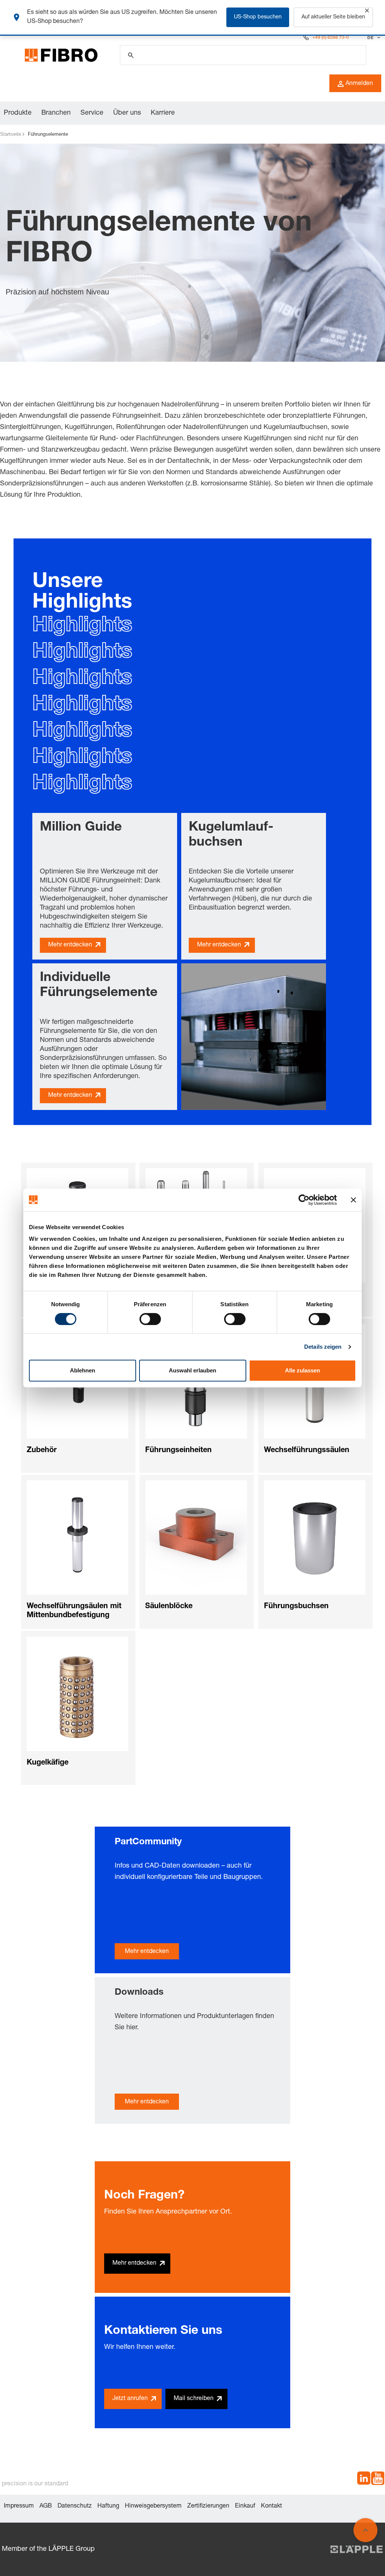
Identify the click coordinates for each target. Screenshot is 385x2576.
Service (92, 113)
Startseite (11, 134)
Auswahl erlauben (192, 1370)
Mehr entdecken (70, 945)
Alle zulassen (302, 1370)
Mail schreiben (194, 2399)
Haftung (108, 2506)
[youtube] (378, 2480)
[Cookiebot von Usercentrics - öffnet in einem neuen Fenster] (304, 1200)
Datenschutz (75, 2506)
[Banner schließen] (353, 1200)
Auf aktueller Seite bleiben (333, 17)
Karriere (163, 113)
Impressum (19, 2506)
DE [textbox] (370, 38)
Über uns (127, 113)
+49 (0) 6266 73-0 (331, 38)
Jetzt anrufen (130, 2399)
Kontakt (271, 2506)
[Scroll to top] (365, 2530)
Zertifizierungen (208, 2506)
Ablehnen (83, 1370)
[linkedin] (364, 2480)
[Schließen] (367, 11)
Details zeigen (323, 1347)
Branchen (56, 113)
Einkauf (245, 2506)
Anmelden (359, 84)
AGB (46, 2506)
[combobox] (373, 38)
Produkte (18, 113)
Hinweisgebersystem (153, 2506)
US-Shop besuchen (258, 17)
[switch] (150, 1319)
